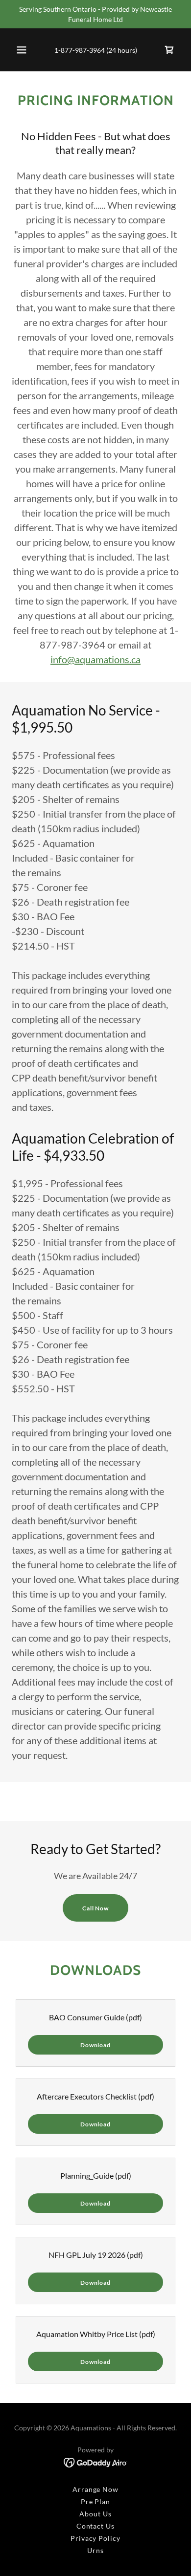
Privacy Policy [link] (96, 2538)
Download (95, 2045)
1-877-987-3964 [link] (80, 50)
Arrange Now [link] (96, 2489)
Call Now (95, 1908)
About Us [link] (95, 2514)
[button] (22, 50)
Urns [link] (95, 2550)
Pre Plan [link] (96, 2501)
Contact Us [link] (96, 2526)
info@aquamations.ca (95, 659)
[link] (169, 50)
